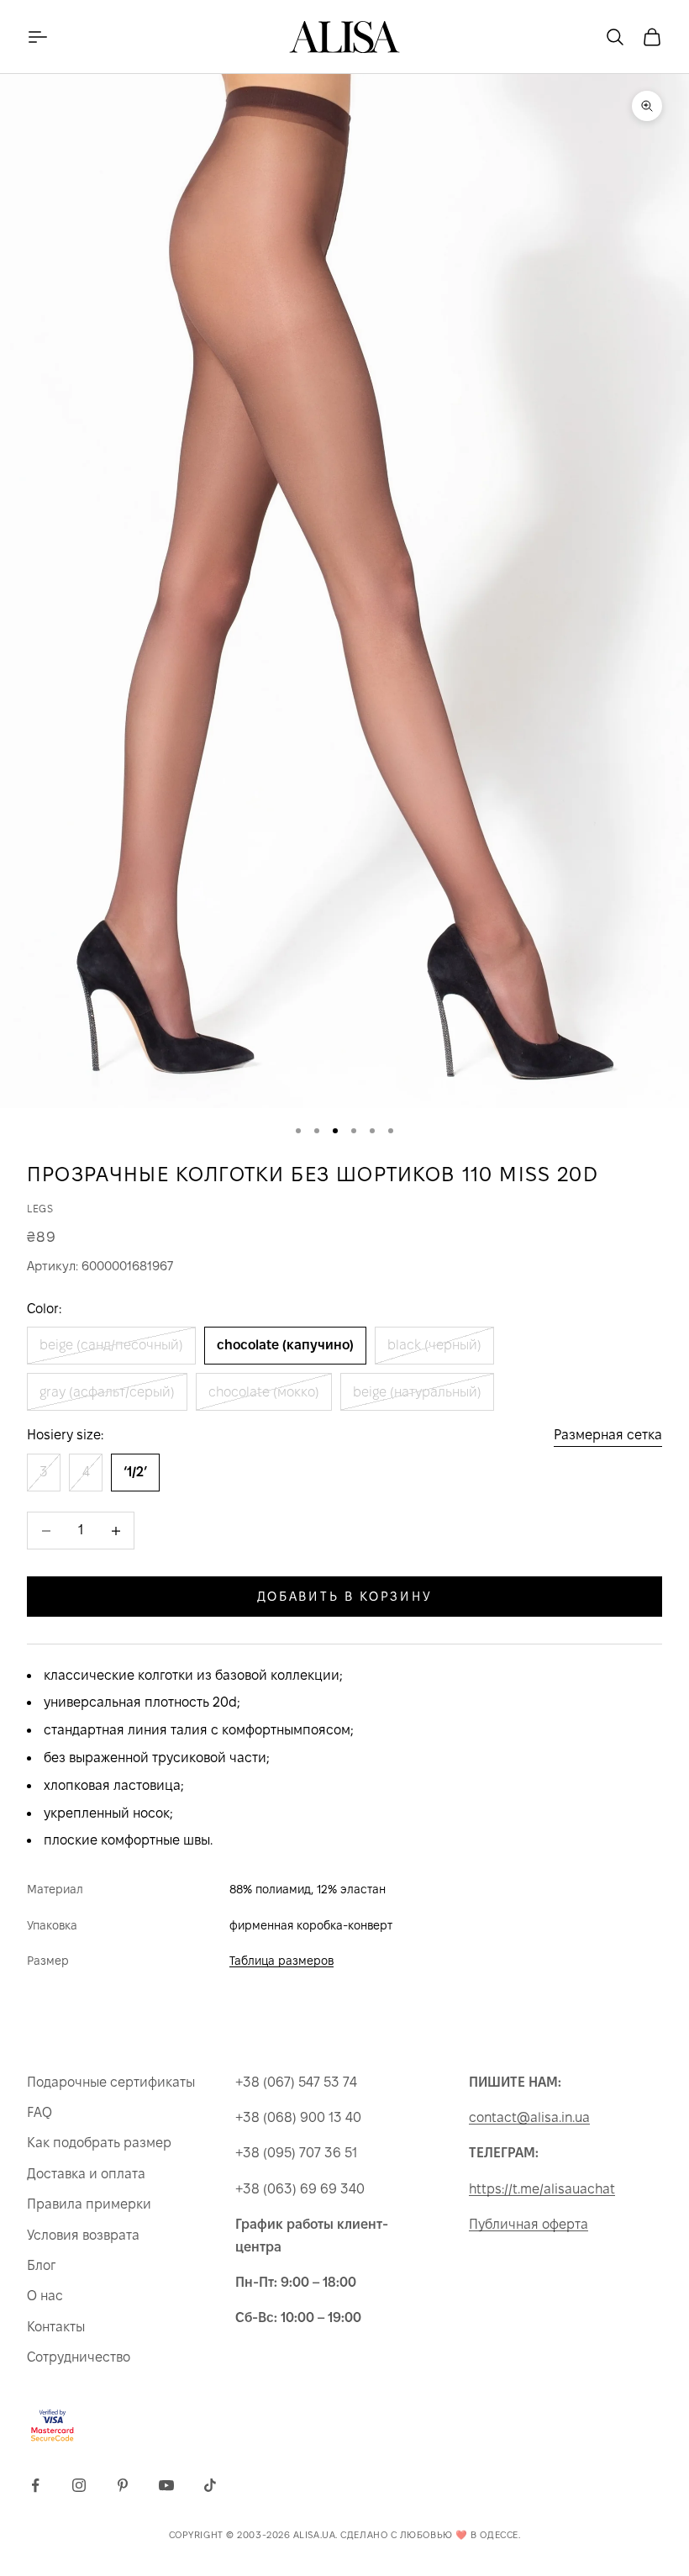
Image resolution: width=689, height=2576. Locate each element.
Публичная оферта (529, 2224)
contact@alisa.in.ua (529, 2117)
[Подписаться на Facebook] (35, 2485)
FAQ (39, 2112)
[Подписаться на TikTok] (210, 2485)
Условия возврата (83, 2235)
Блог (41, 2265)
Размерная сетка (608, 1435)
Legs (40, 1209)
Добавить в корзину (345, 1596)
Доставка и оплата (86, 2174)
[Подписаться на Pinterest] (123, 2485)
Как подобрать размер (99, 2143)
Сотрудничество (79, 2357)
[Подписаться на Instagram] (79, 2485)
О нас (45, 2296)
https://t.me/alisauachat (542, 2189)
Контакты (56, 2327)
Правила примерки (89, 2204)
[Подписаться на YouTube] (166, 2485)
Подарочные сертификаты (111, 2082)
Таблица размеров (281, 1961)
